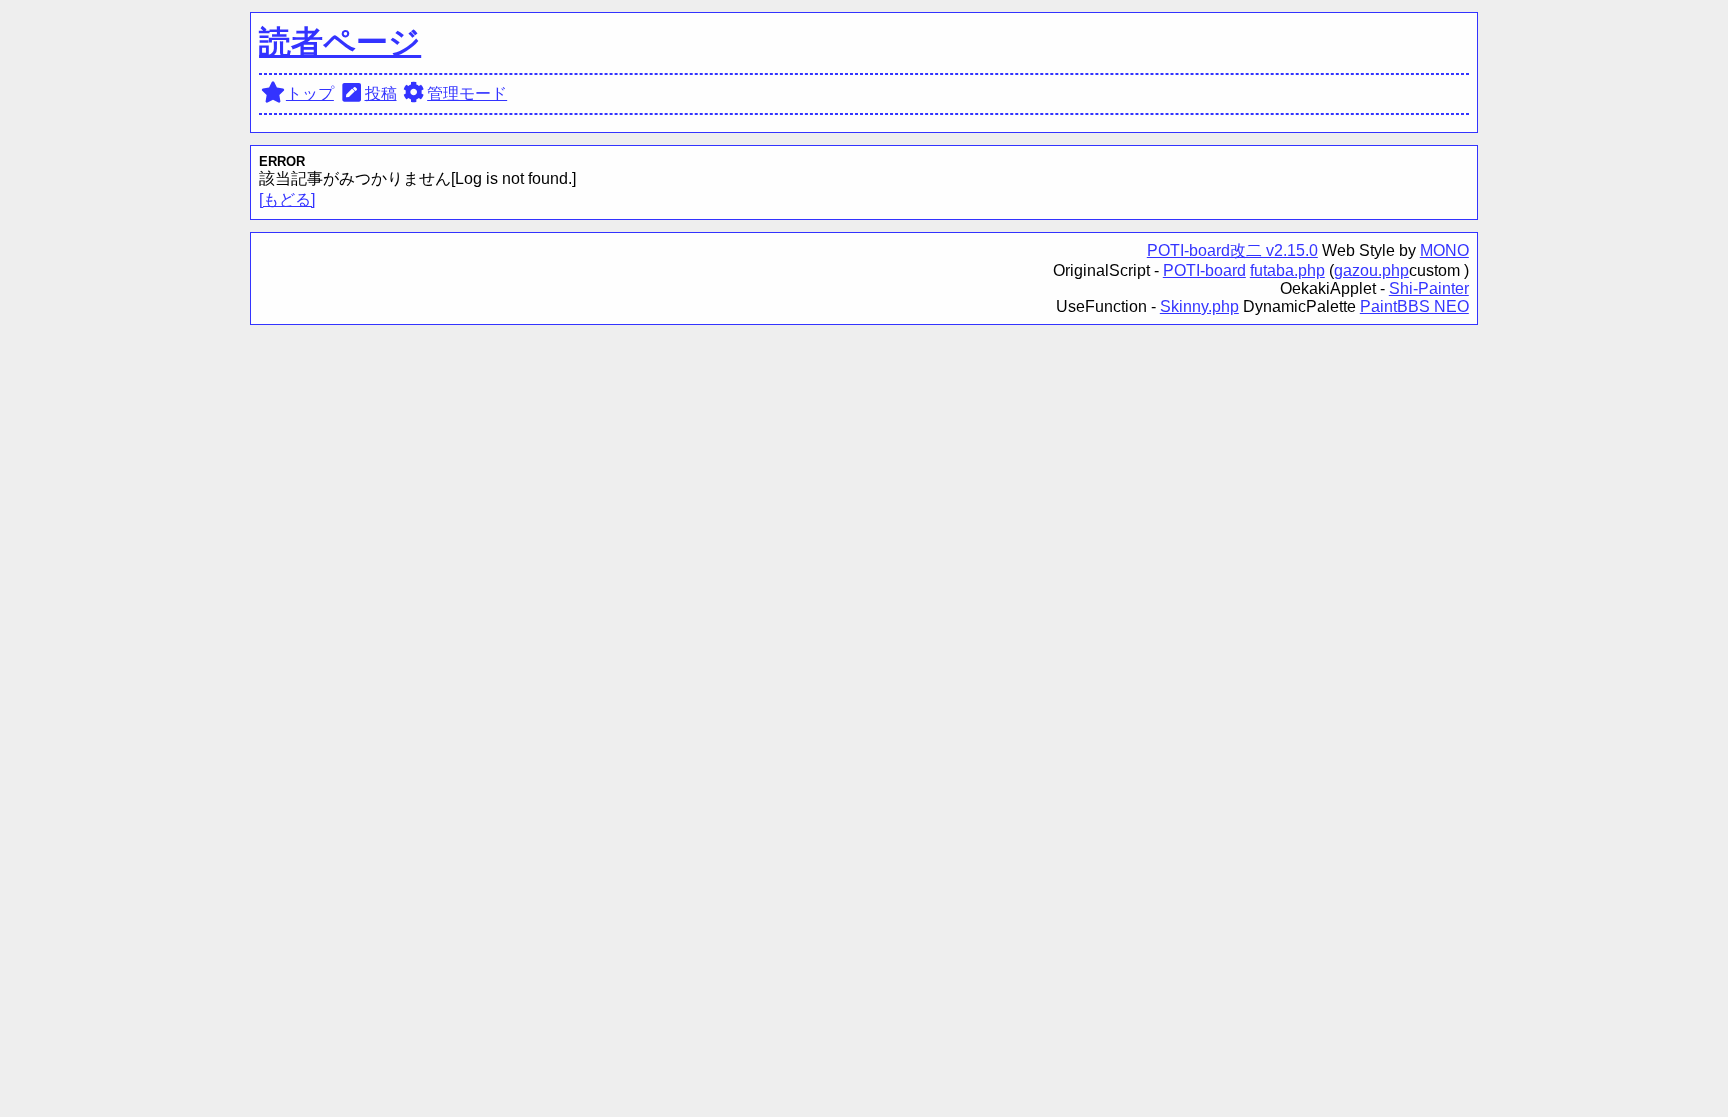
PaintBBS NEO (1414, 306)
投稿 (381, 93)
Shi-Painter (1429, 288)
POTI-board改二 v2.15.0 (1232, 250)
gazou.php (1371, 270)
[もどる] (287, 199)
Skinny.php (1199, 306)
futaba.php (1287, 270)
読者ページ (340, 42)
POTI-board (1204, 270)
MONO (1444, 250)
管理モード (467, 93)
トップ (310, 93)
